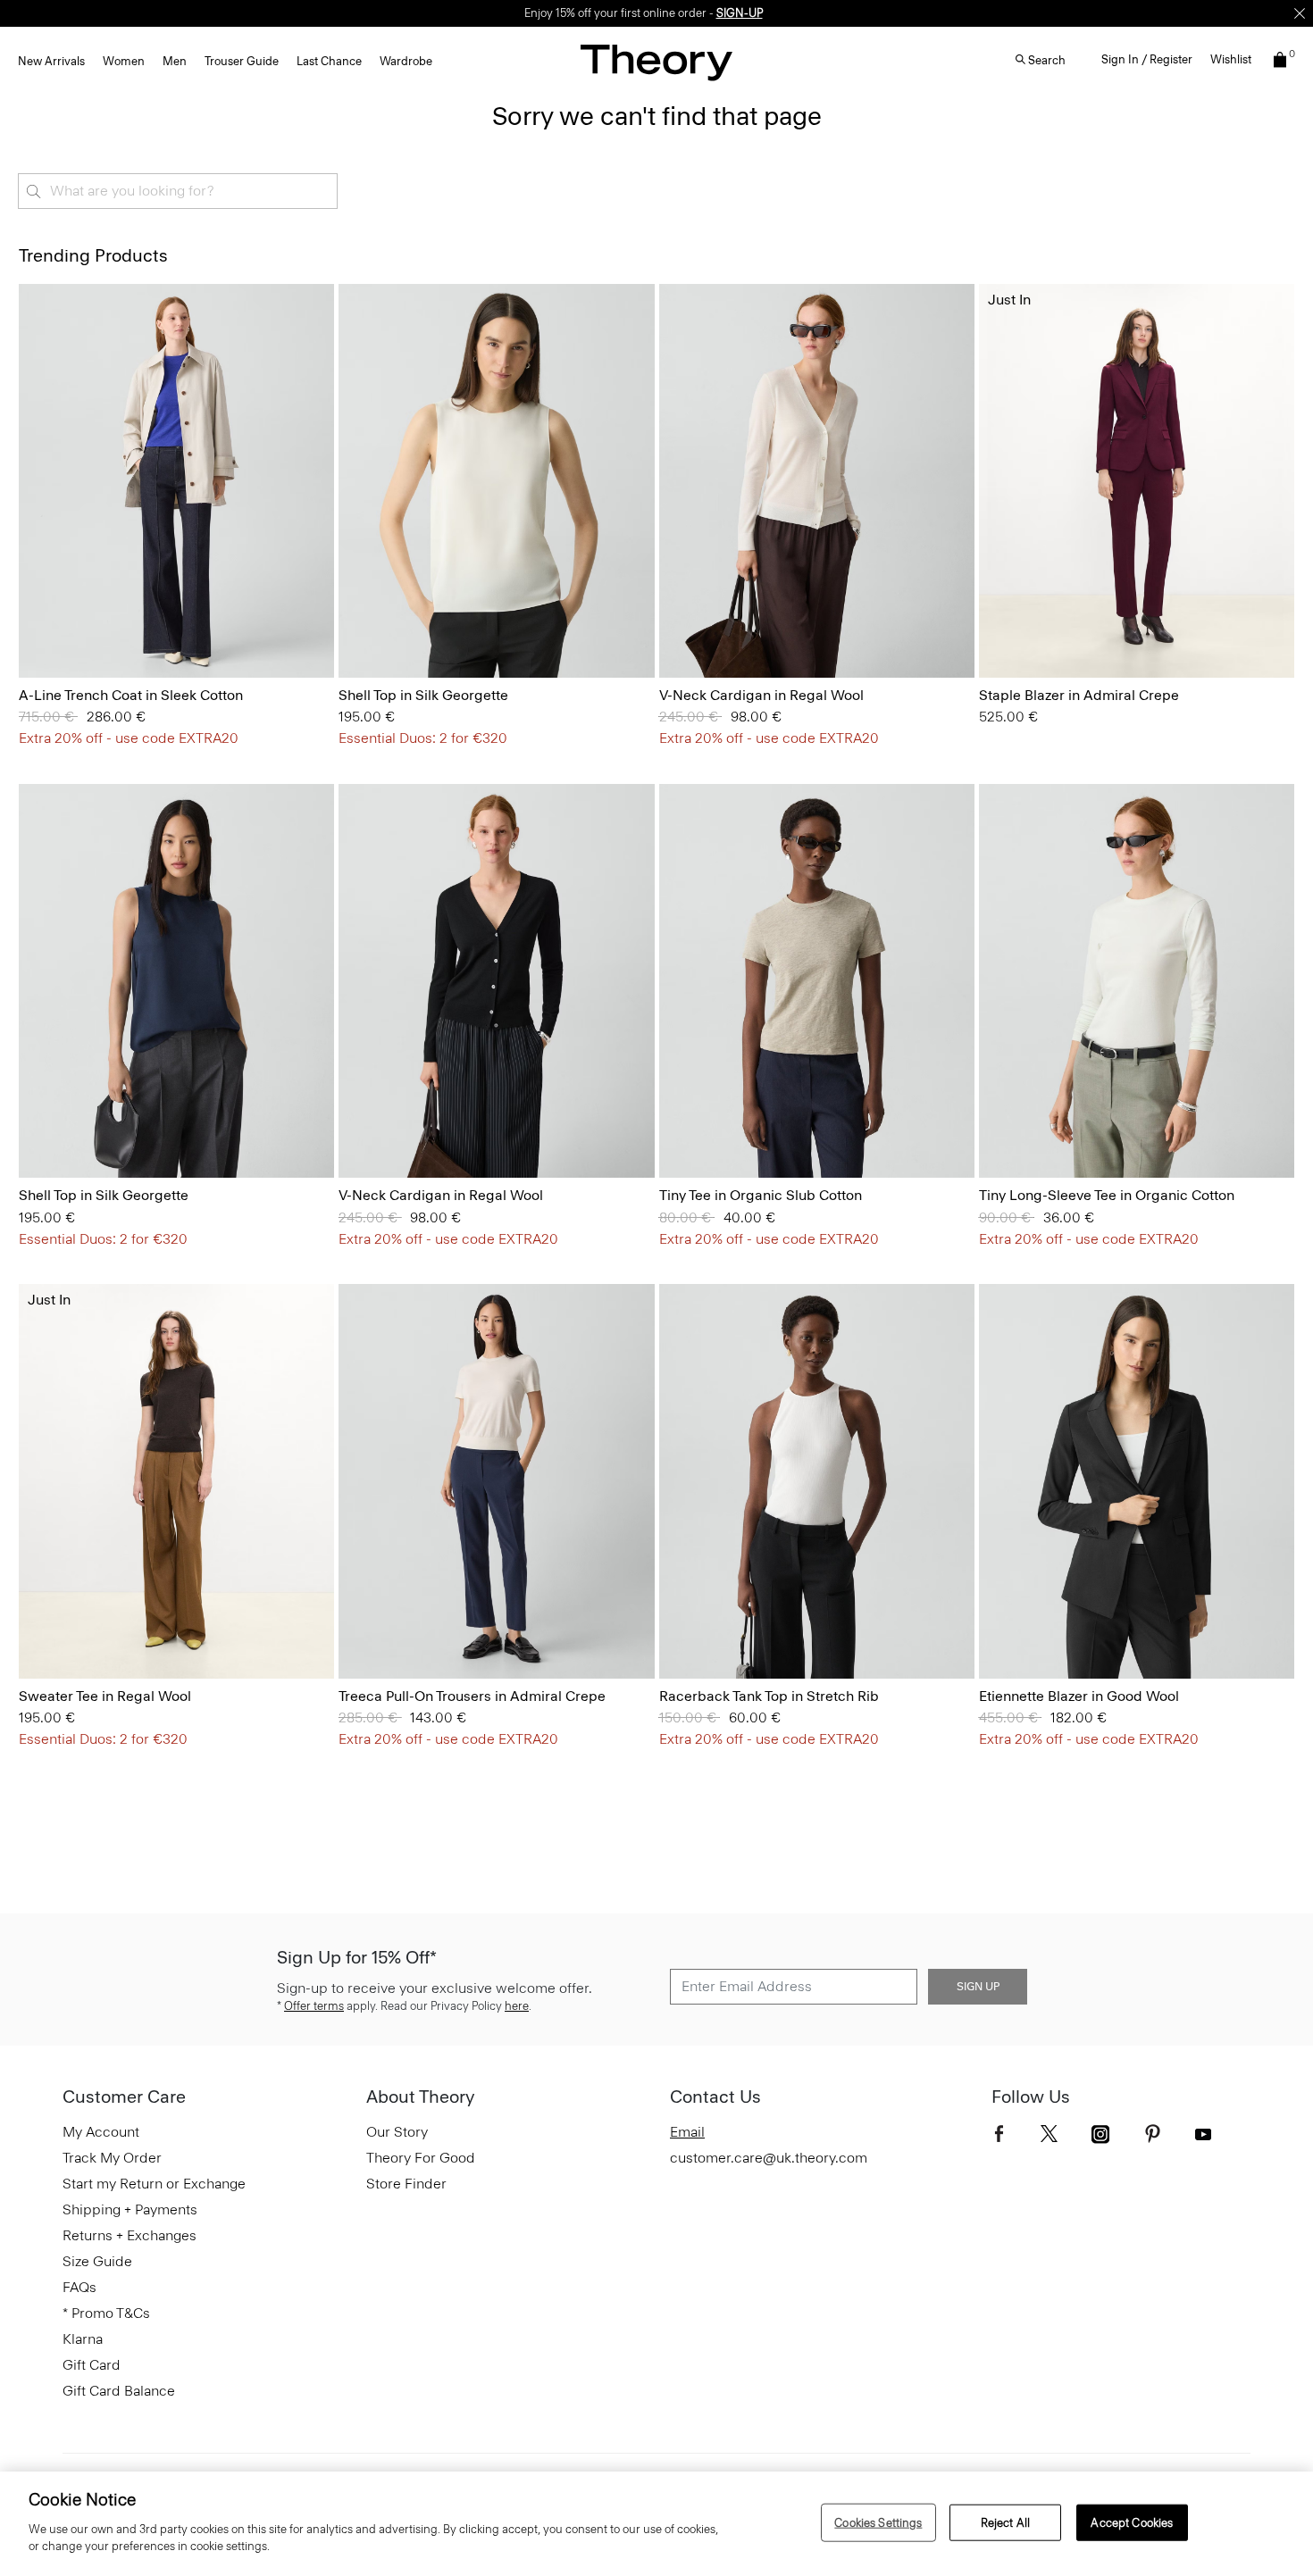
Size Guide (97, 2261)
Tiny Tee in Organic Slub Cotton (761, 1195)
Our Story (397, 2132)
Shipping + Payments (130, 2209)
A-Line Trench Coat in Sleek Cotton (131, 695)
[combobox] (178, 191)
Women (124, 61)
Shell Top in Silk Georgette (423, 695)
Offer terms (314, 2006)
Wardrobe (406, 61)
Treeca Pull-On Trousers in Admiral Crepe (472, 1696)
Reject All (1005, 2522)
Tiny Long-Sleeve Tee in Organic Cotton (1107, 1195)
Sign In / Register (1147, 59)
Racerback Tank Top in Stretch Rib (769, 1696)
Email (687, 2132)
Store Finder (406, 2184)
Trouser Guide (242, 61)
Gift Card (92, 2365)
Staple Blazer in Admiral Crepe (1079, 695)
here (517, 2006)
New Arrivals (51, 61)
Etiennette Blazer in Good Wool (1079, 1696)
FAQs (79, 2287)
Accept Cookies (1132, 2522)
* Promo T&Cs (106, 2313)
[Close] (1300, 13)
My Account (101, 2132)
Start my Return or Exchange (154, 2184)
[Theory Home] (656, 62)
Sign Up (978, 1987)
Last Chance (329, 61)
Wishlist (1231, 59)
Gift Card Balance (119, 2391)
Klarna (83, 2339)
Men (175, 61)
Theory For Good (421, 2158)
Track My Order (112, 2158)
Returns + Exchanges (130, 2235)
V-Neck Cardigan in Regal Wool (761, 695)
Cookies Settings (878, 2522)
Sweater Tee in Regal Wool (105, 1696)
